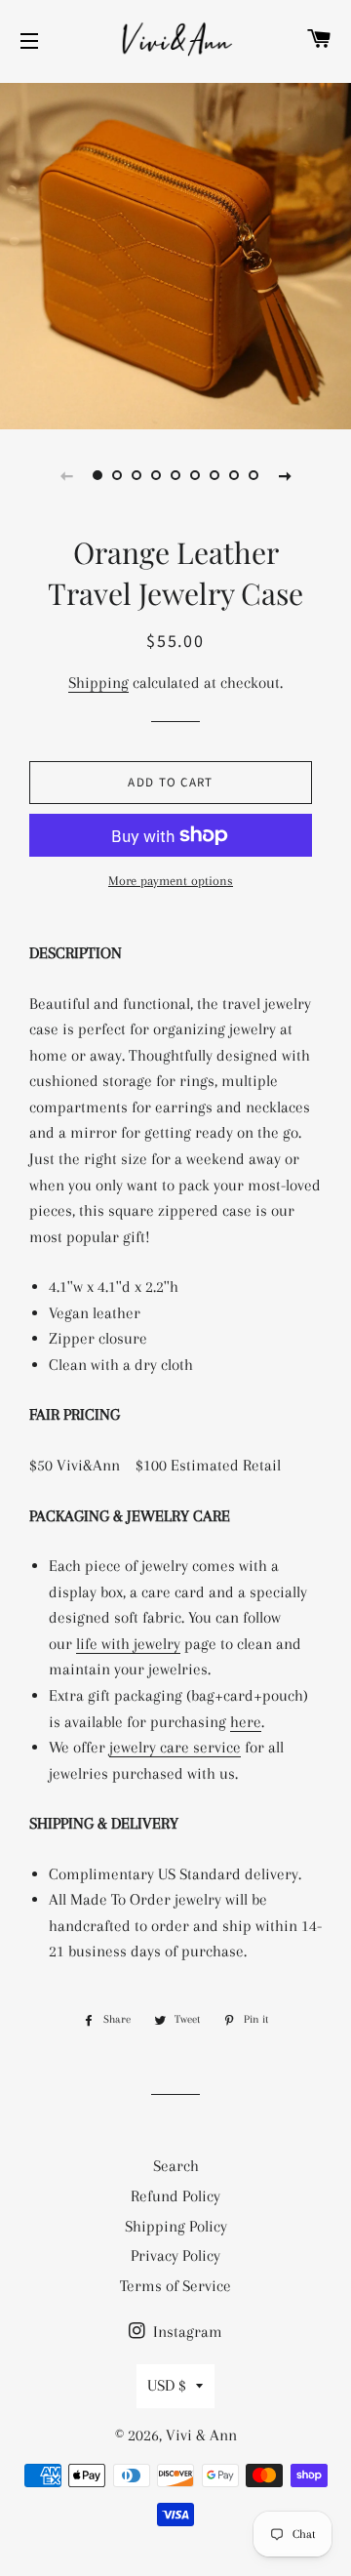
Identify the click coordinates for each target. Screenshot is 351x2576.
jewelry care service (175, 1747)
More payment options (171, 881)
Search (176, 2166)
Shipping (98, 683)
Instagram (186, 2332)
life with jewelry (128, 1644)
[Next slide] (285, 475)
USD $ (167, 2385)
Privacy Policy (175, 2255)
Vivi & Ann (201, 2435)
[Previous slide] (66, 475)
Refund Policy (175, 2196)
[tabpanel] (175, 254)
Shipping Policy (176, 2226)
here (246, 1722)
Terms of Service (175, 2286)
